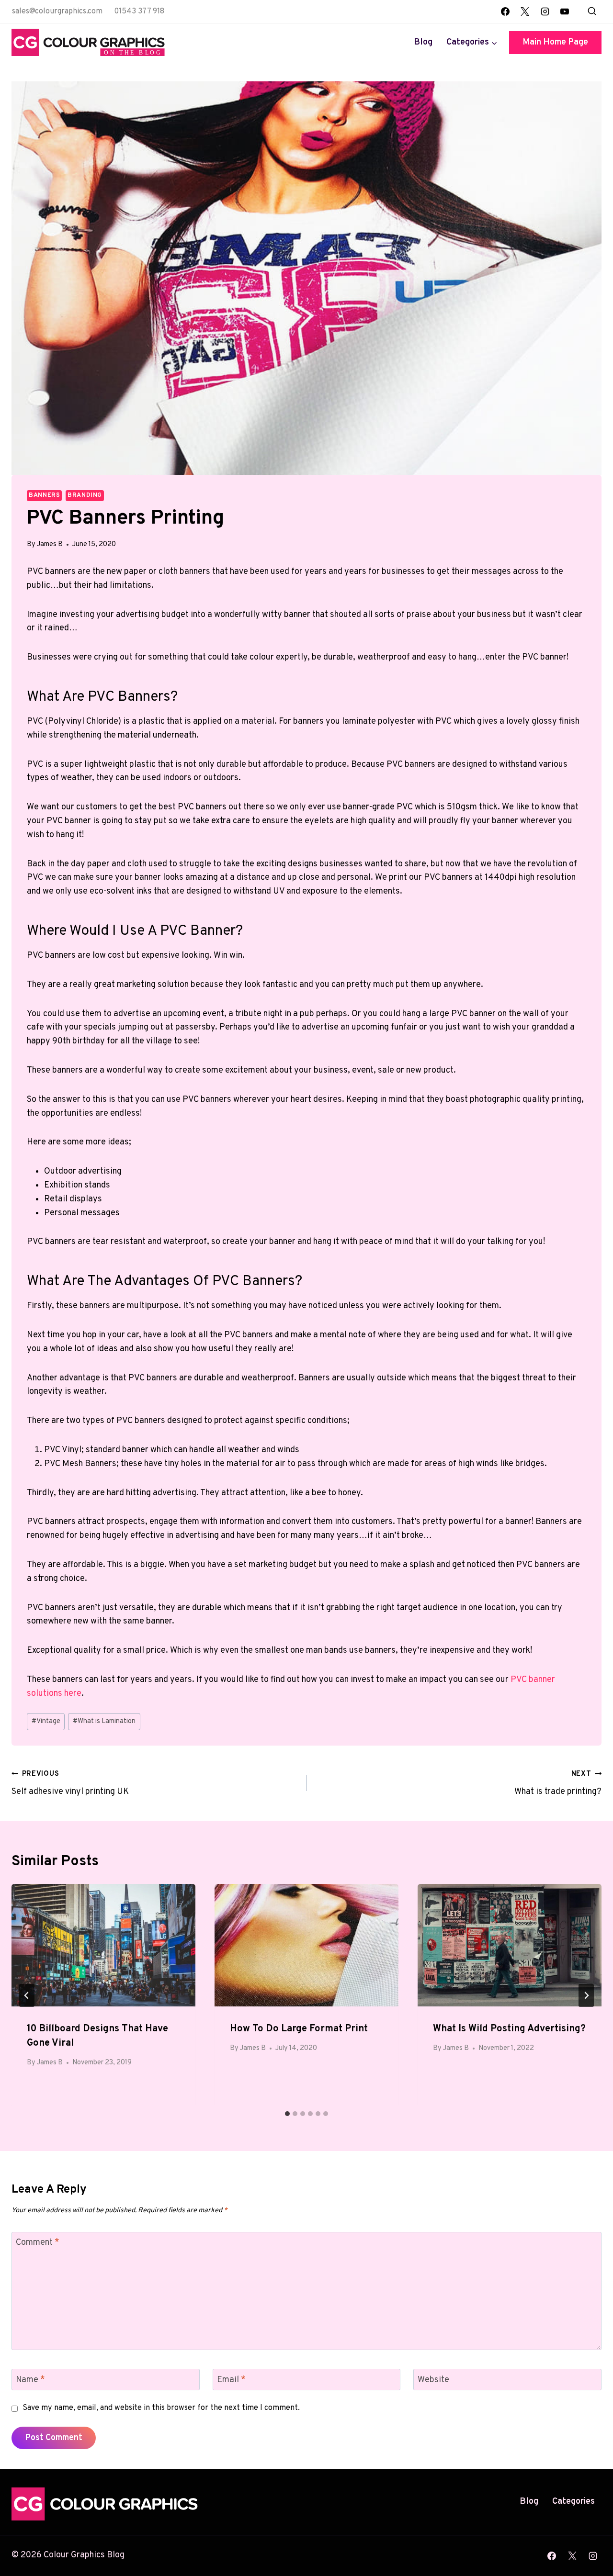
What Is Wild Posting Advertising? (509, 2029)
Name (30, 2380)
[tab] (287, 2114)
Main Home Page (555, 42)
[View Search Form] (592, 11)
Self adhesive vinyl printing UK (70, 1783)
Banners (44, 495)
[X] (525, 11)
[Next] (586, 1995)
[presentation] (103, 1945)
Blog (423, 42)
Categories (573, 2502)
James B (50, 544)
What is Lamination (104, 1721)
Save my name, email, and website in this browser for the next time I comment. (161, 2408)
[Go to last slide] (27, 1995)
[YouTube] (565, 11)
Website (433, 2380)
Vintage (46, 1721)
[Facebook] (505, 11)
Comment (38, 2243)
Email (231, 2380)
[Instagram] (545, 11)
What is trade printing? (558, 1783)
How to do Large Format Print (299, 2029)
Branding (85, 495)
